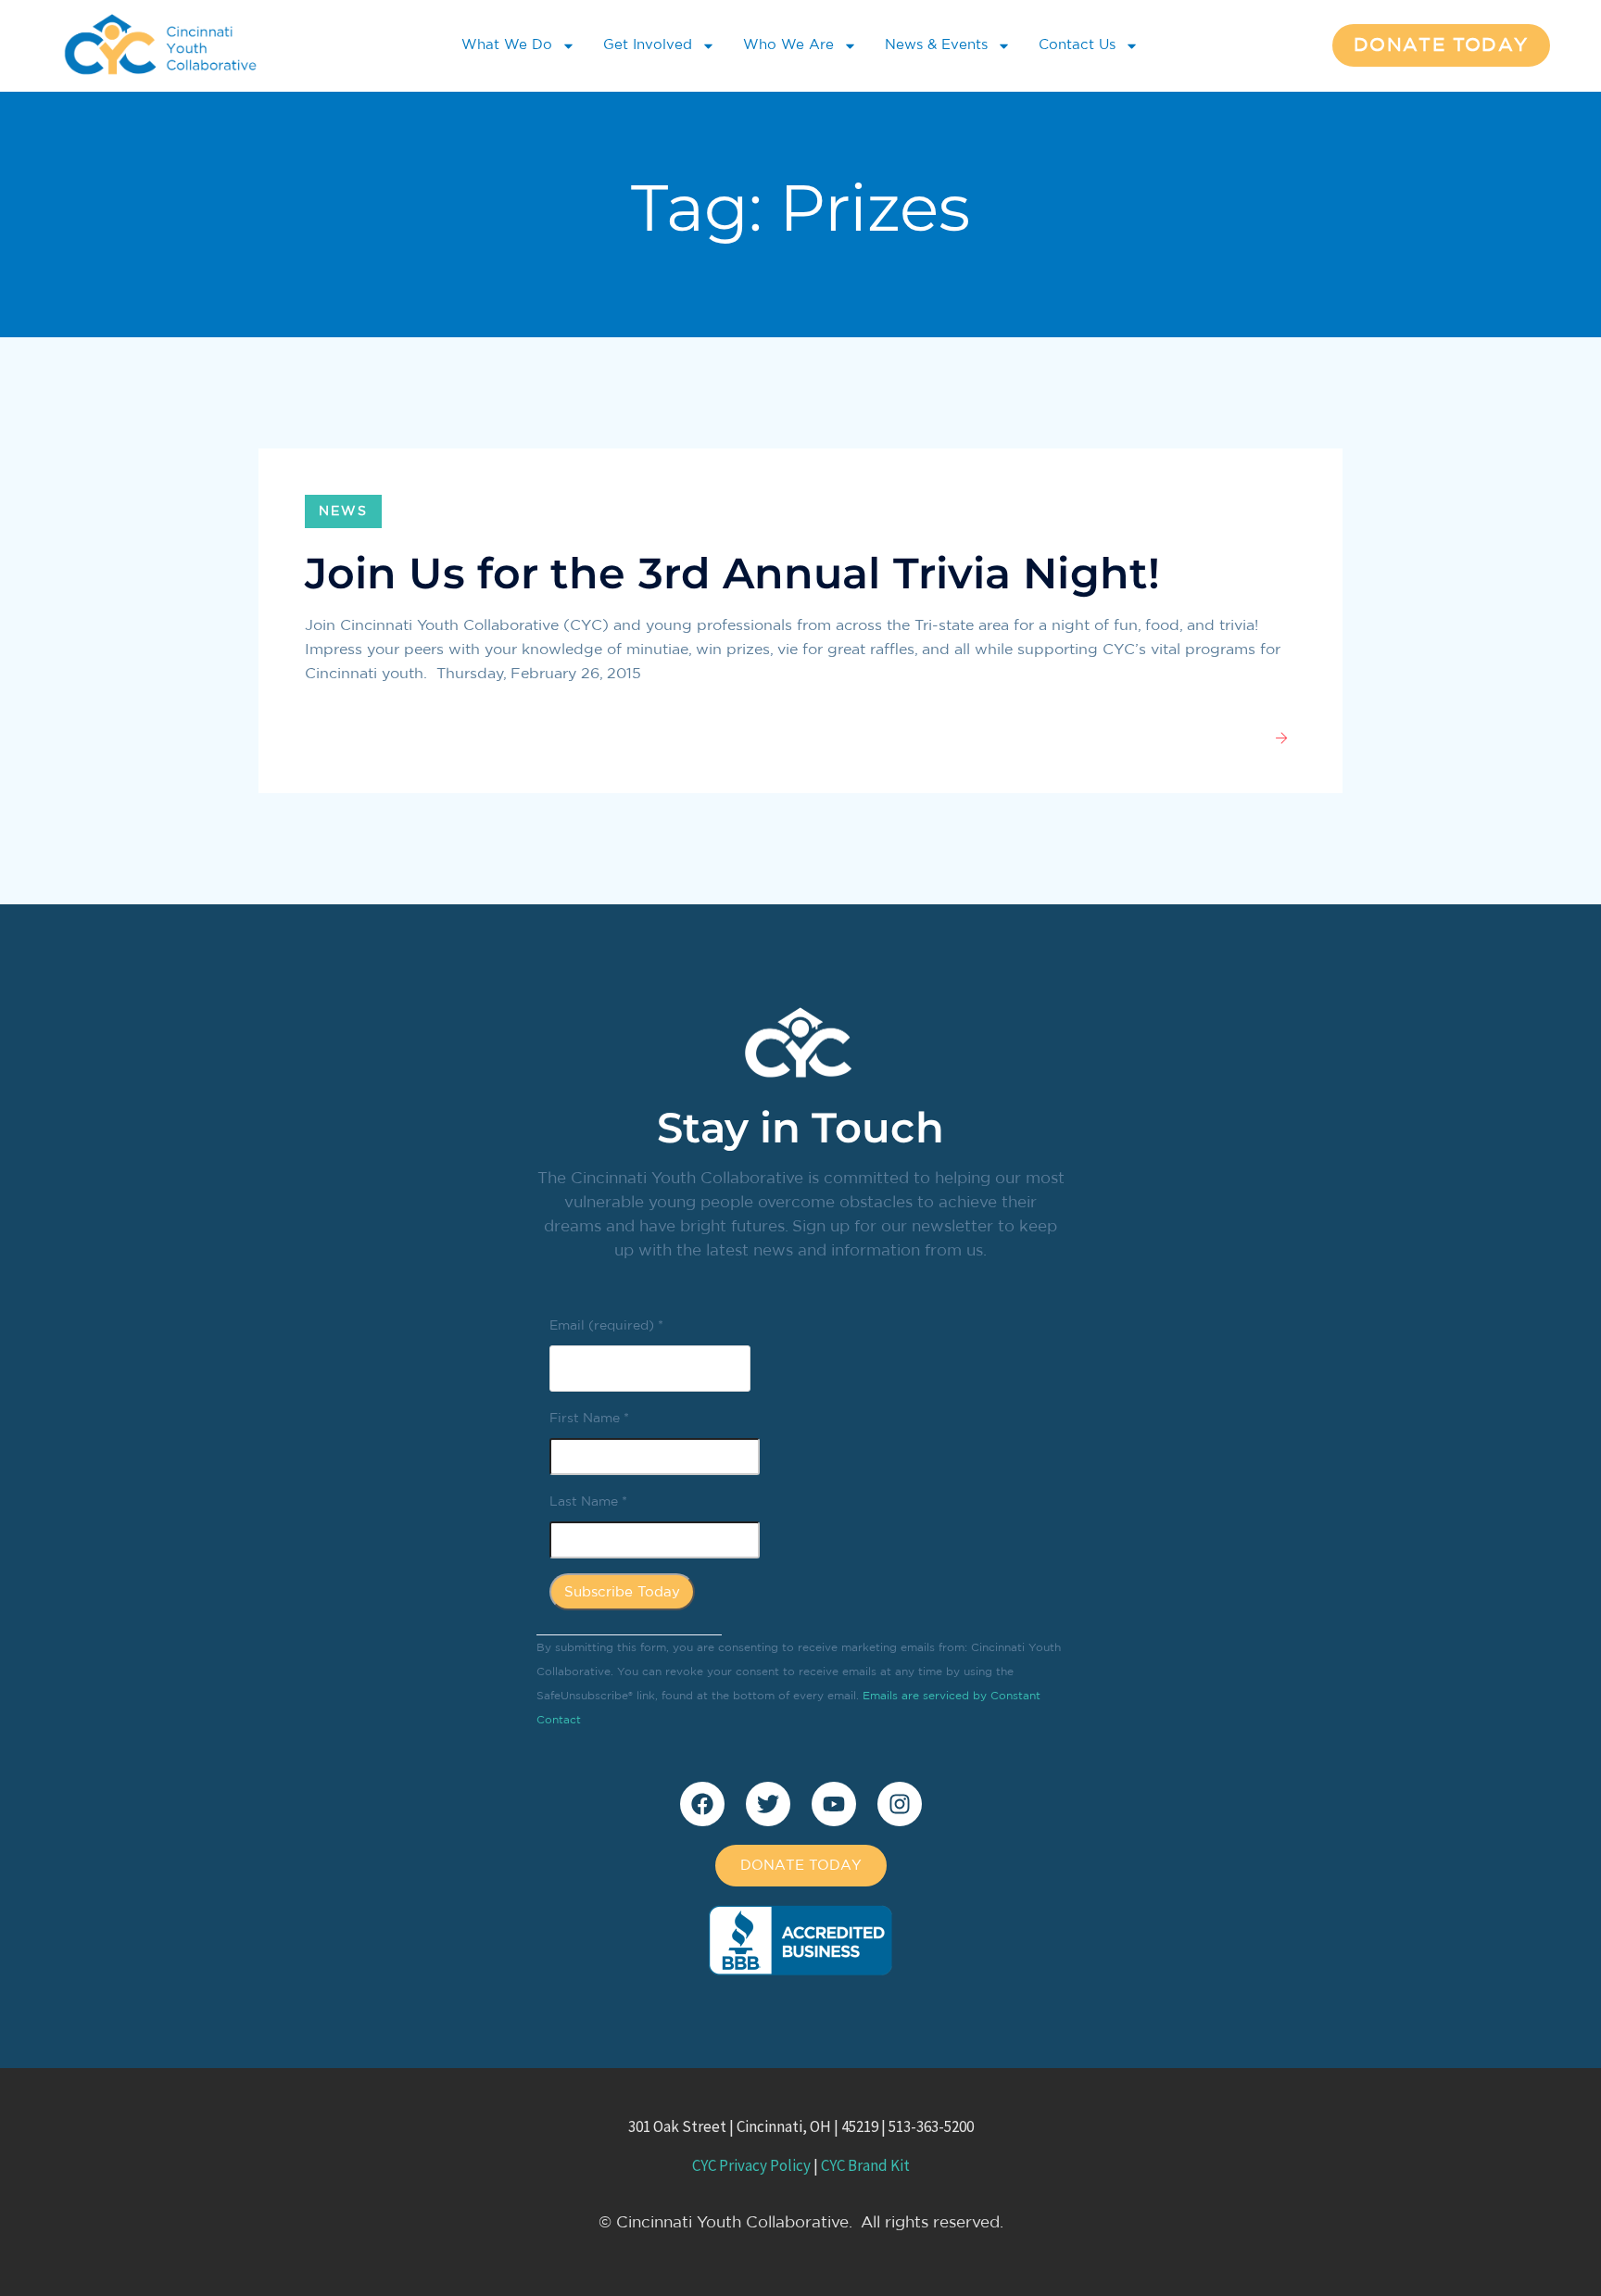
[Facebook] (702, 1804)
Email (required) (606, 1326)
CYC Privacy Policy (751, 2165)
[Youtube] (834, 1804)
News (343, 511)
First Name (589, 1419)
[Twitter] (768, 1804)
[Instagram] (900, 1804)
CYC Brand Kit (865, 2165)
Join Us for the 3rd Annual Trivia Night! (732, 573)
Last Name (588, 1502)
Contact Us (1077, 45)
